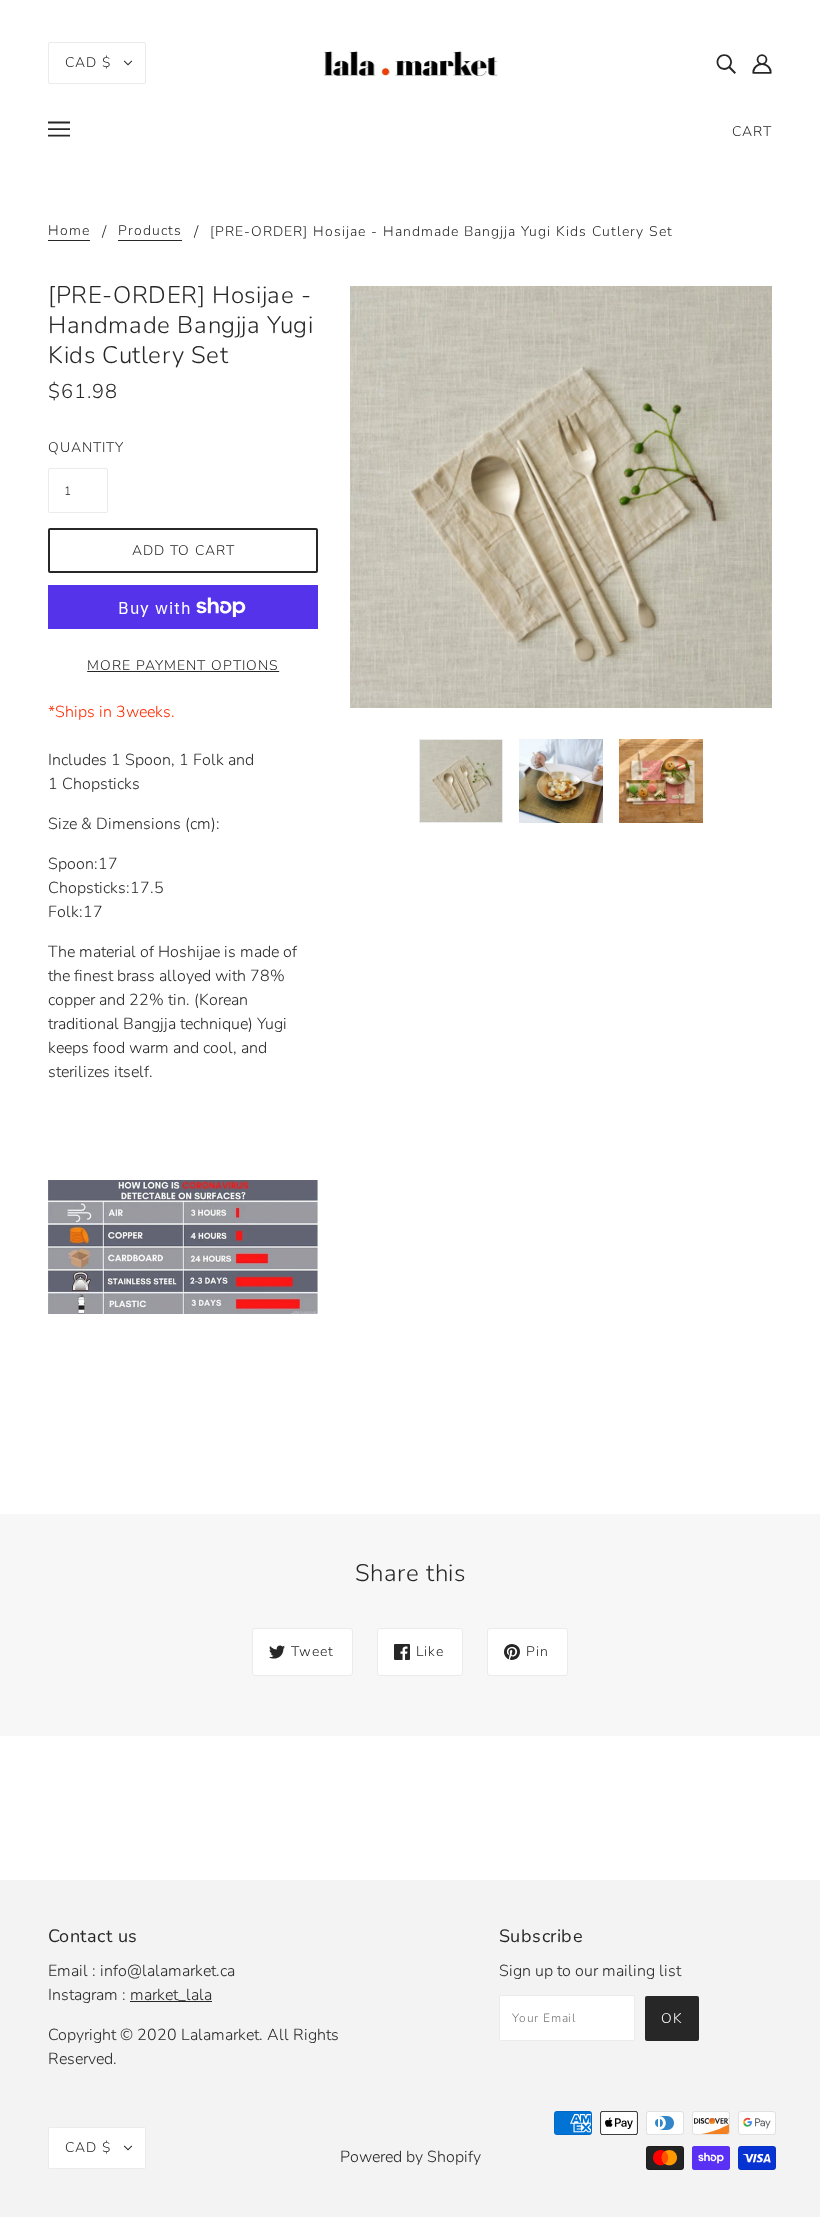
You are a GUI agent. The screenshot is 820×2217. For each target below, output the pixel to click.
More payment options (183, 665)
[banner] (410, 61)
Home (69, 232)
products (150, 232)
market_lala (171, 1995)
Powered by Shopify (410, 2157)
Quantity (78, 447)
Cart (752, 131)
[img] (726, 63)
